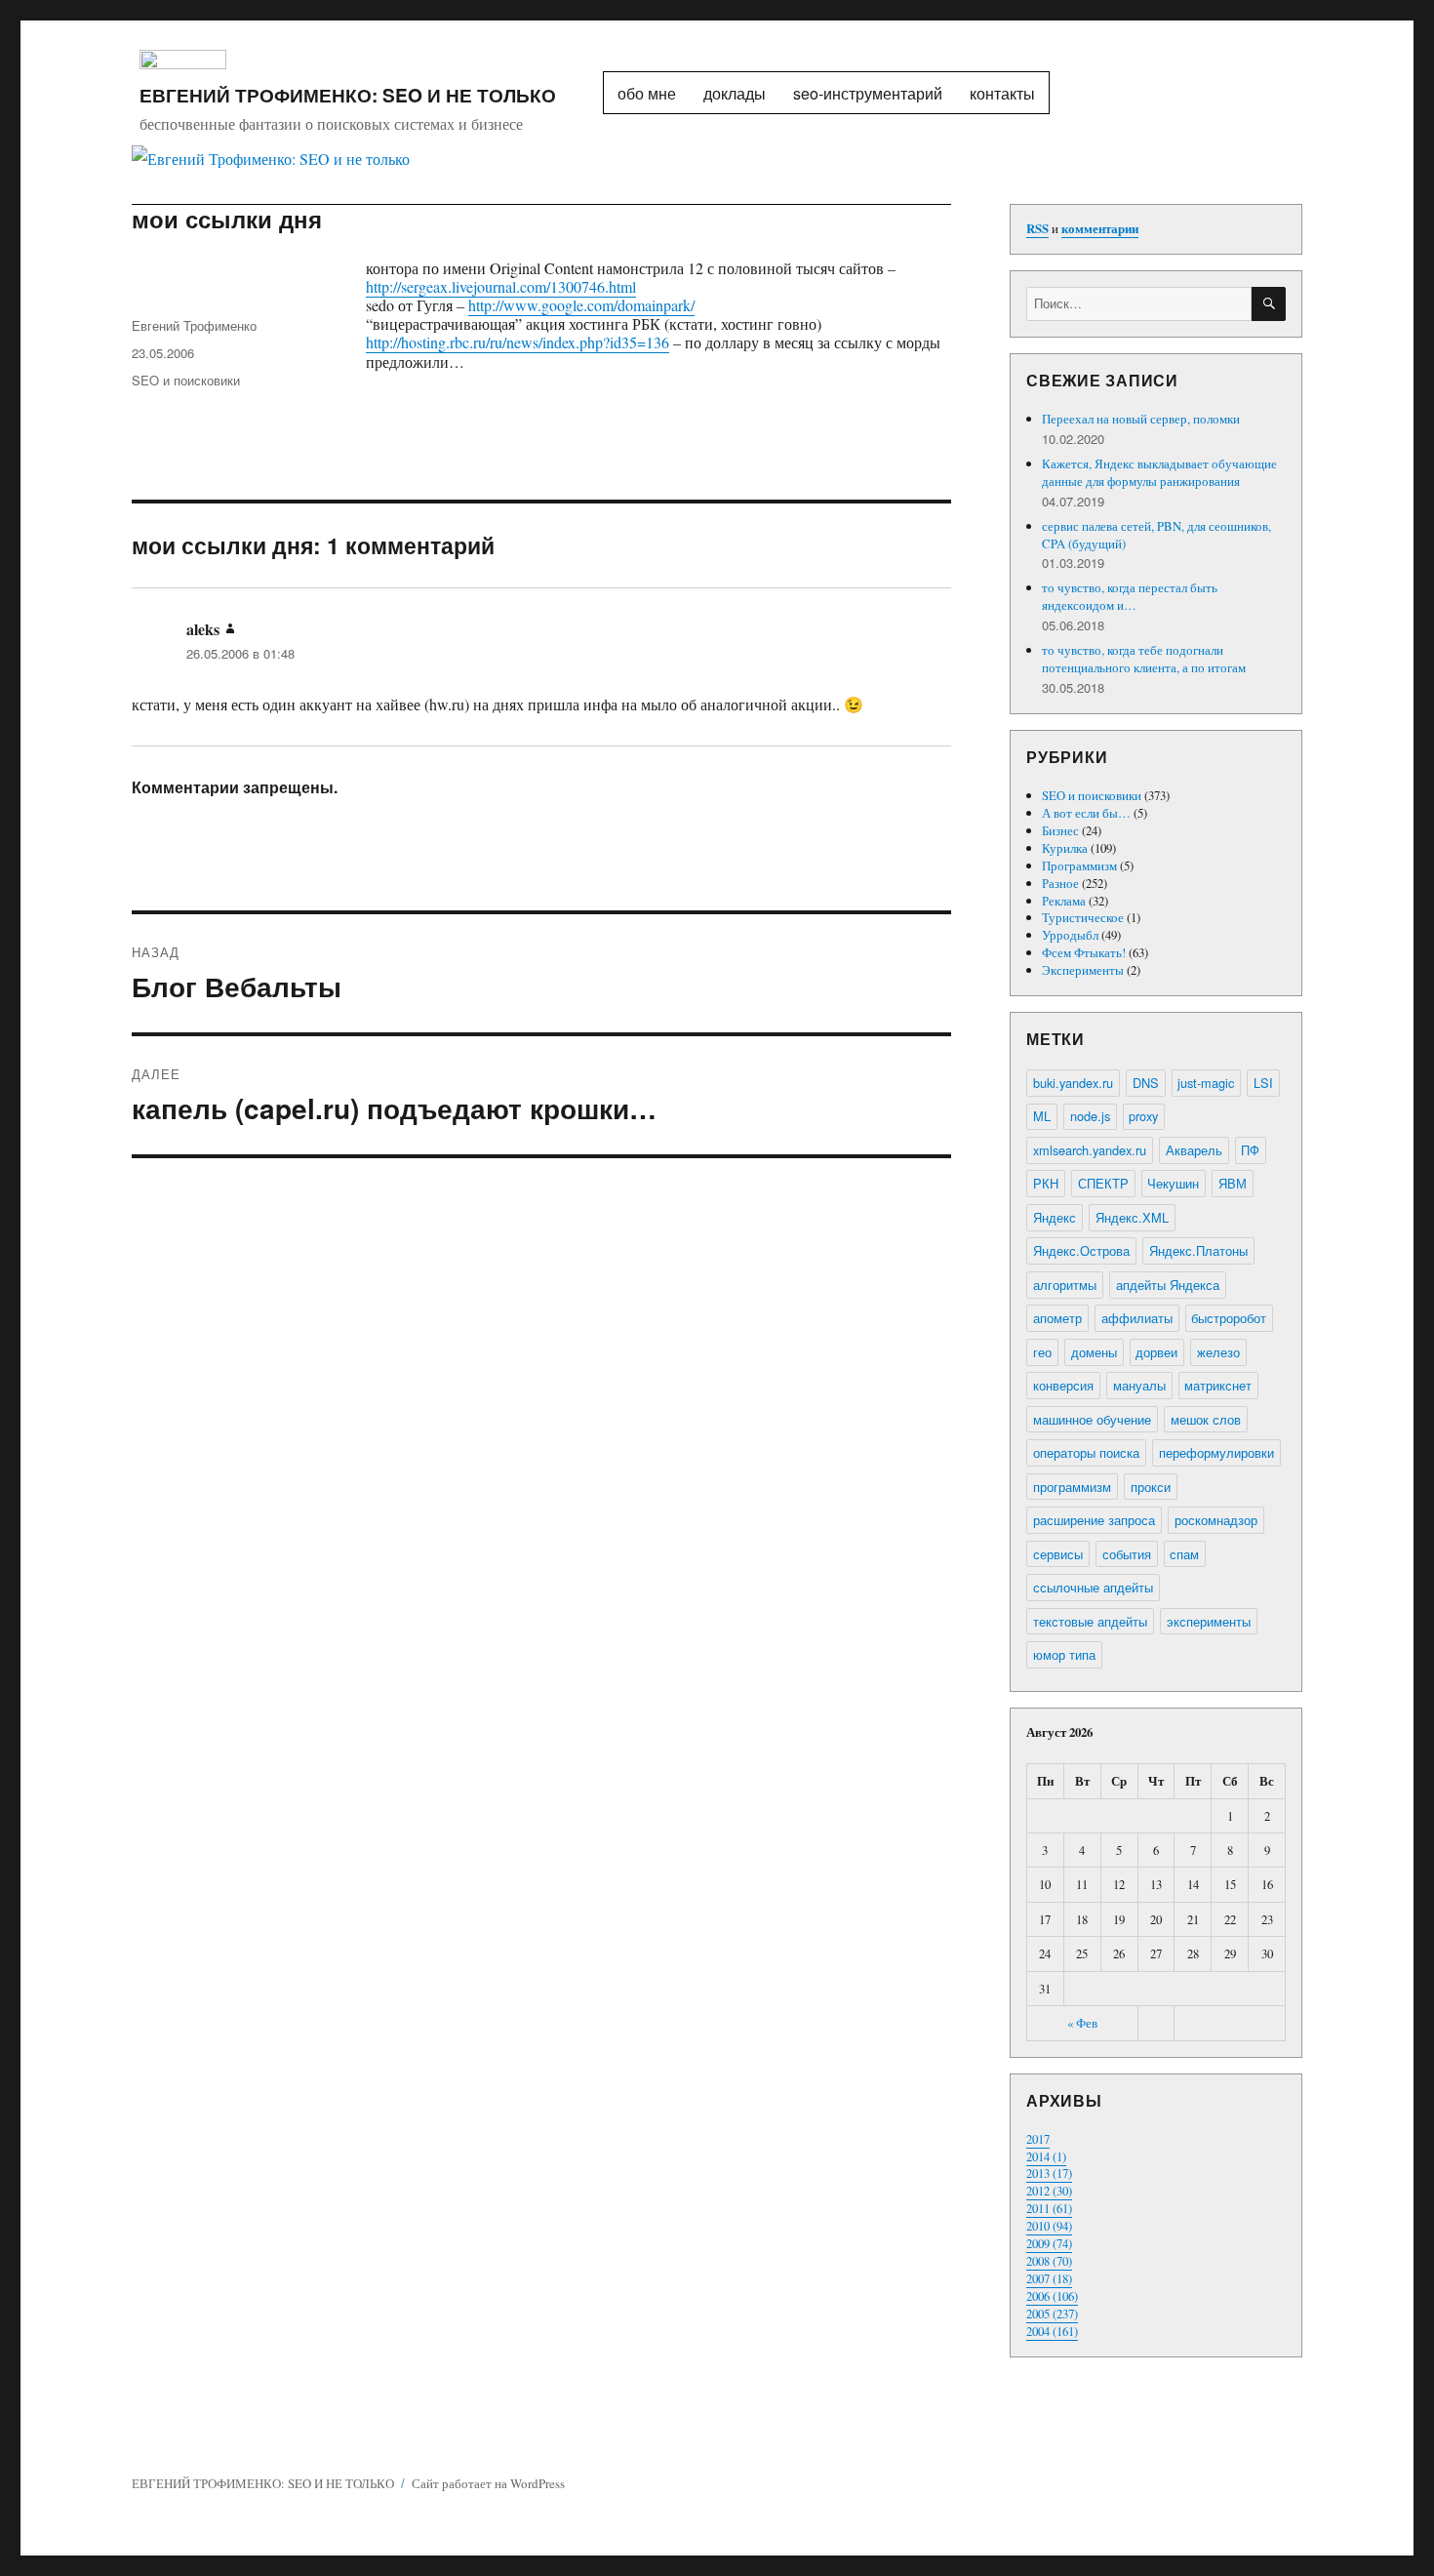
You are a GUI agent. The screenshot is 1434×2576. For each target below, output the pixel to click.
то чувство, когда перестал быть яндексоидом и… (1130, 596)
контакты (1002, 93)
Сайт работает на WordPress (488, 2483)
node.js (1090, 1116)
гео (1042, 1352)
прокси (1151, 1487)
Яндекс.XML (1132, 1217)
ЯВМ (1233, 1183)
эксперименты (1209, 1621)
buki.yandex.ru (1073, 1083)
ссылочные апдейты (1093, 1587)
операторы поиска (1086, 1452)
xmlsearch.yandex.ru (1090, 1150)
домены (1094, 1352)
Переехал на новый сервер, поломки (1141, 419)
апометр (1057, 1318)
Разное (1060, 883)
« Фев (1082, 2023)
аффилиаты (1137, 1318)
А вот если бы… (1086, 813)
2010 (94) (1049, 2226)
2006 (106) (1052, 2296)
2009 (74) (1049, 2243)
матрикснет (1218, 1385)
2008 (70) (1049, 2261)
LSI (1263, 1083)
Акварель (1194, 1150)
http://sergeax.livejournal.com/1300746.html (501, 286)
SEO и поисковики (186, 380)
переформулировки (1216, 1452)
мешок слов (1206, 1419)
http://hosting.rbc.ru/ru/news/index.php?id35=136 (518, 342)
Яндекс (1055, 1217)
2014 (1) (1046, 2156)
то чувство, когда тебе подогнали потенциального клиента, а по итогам (1144, 659)
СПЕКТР (1103, 1183)
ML (1042, 1116)
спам (1184, 1554)
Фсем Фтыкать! (1084, 952)
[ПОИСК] (1269, 304)
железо (1218, 1352)
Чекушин (1173, 1183)
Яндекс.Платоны (1198, 1250)
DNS (1146, 1083)
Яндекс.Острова (1081, 1250)
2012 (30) (1049, 2191)
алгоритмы (1065, 1285)
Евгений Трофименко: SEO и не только (348, 95)
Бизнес (1060, 830)
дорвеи (1156, 1352)
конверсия (1063, 1385)
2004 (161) (1052, 2331)
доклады (735, 93)
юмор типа (1064, 1654)
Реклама (1064, 901)
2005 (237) (1052, 2314)
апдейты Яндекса (1168, 1285)
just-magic (1206, 1083)
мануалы (1139, 1385)
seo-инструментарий (868, 93)
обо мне (647, 93)
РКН (1046, 1183)
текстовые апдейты (1090, 1621)
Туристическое (1083, 917)
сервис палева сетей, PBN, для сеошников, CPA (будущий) (1156, 535)
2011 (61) (1049, 2208)
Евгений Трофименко (194, 325)
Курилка (1065, 848)
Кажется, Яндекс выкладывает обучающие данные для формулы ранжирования (1159, 472)
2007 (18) (1049, 2278)
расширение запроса (1094, 1520)
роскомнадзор (1216, 1520)
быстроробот (1229, 1318)
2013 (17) (1049, 2173)
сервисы (1058, 1554)
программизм (1072, 1487)
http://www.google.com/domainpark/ (581, 305)
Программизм (1079, 865)
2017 (1038, 2139)
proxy (1143, 1116)
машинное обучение (1092, 1419)
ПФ (1250, 1150)
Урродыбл (1070, 935)
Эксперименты (1083, 970)
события (1127, 1554)
